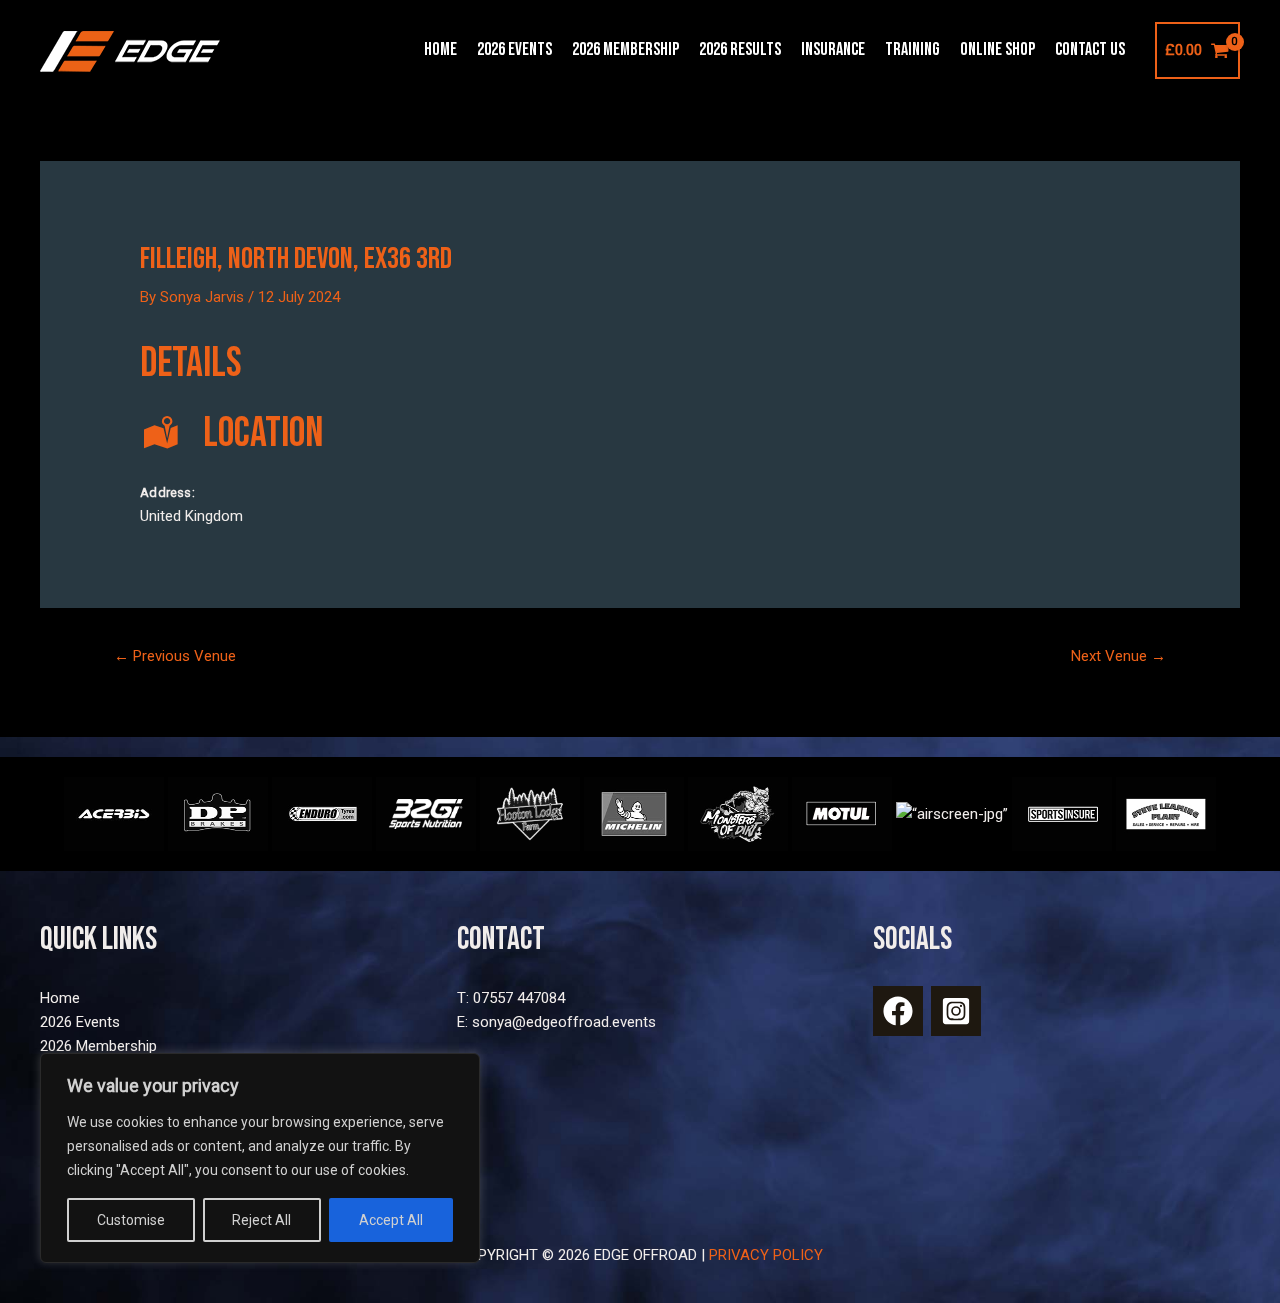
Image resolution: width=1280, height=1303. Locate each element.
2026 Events (514, 49)
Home (440, 49)
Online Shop (997, 49)
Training (912, 49)
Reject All (261, 1220)
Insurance (833, 49)
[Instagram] (956, 1011)
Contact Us (1090, 49)
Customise (131, 1220)
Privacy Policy (766, 1255)
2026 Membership (625, 49)
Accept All (391, 1220)
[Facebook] (898, 1011)
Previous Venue (175, 656)
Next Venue (1118, 656)
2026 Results (740, 49)
